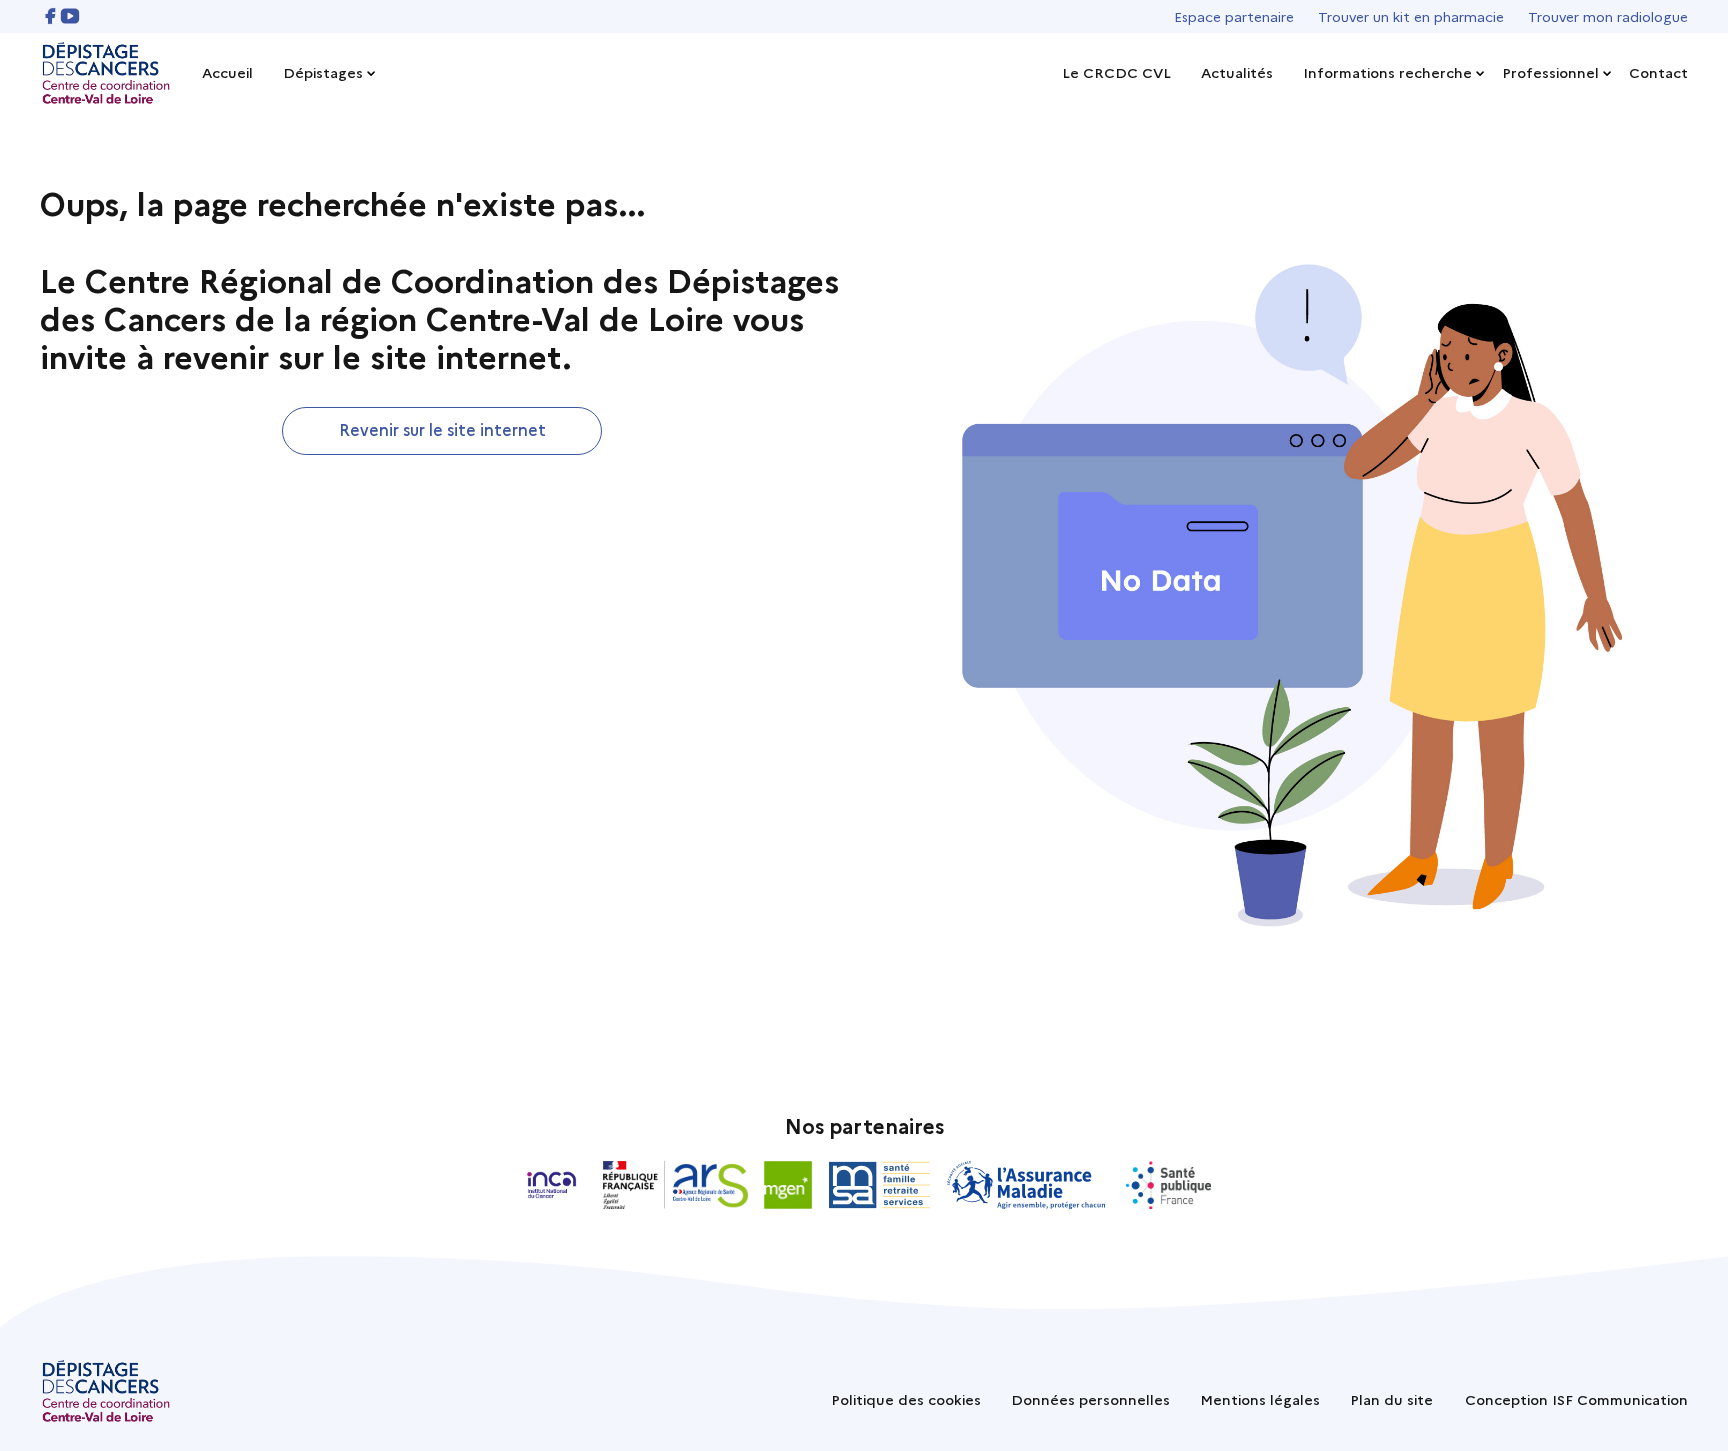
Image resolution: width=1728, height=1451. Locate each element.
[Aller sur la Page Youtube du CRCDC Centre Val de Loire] (70, 16)
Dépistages (323, 72)
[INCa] (552, 1185)
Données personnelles (1090, 1399)
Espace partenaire (1234, 16)
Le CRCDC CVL (1116, 72)
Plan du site (1391, 1399)
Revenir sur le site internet (442, 429)
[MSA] (879, 1185)
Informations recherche (1387, 72)
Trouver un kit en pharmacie (1411, 16)
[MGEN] (788, 1185)
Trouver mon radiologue (1608, 16)
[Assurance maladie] (1028, 1185)
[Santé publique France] (1168, 1185)
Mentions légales (1260, 1399)
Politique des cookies (906, 1399)
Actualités (1237, 72)
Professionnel (1550, 72)
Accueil (227, 72)
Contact (1658, 72)
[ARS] (675, 1185)
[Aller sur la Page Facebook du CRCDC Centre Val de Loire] (50, 16)
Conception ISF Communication (1576, 1399)
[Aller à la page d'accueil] (106, 73)
